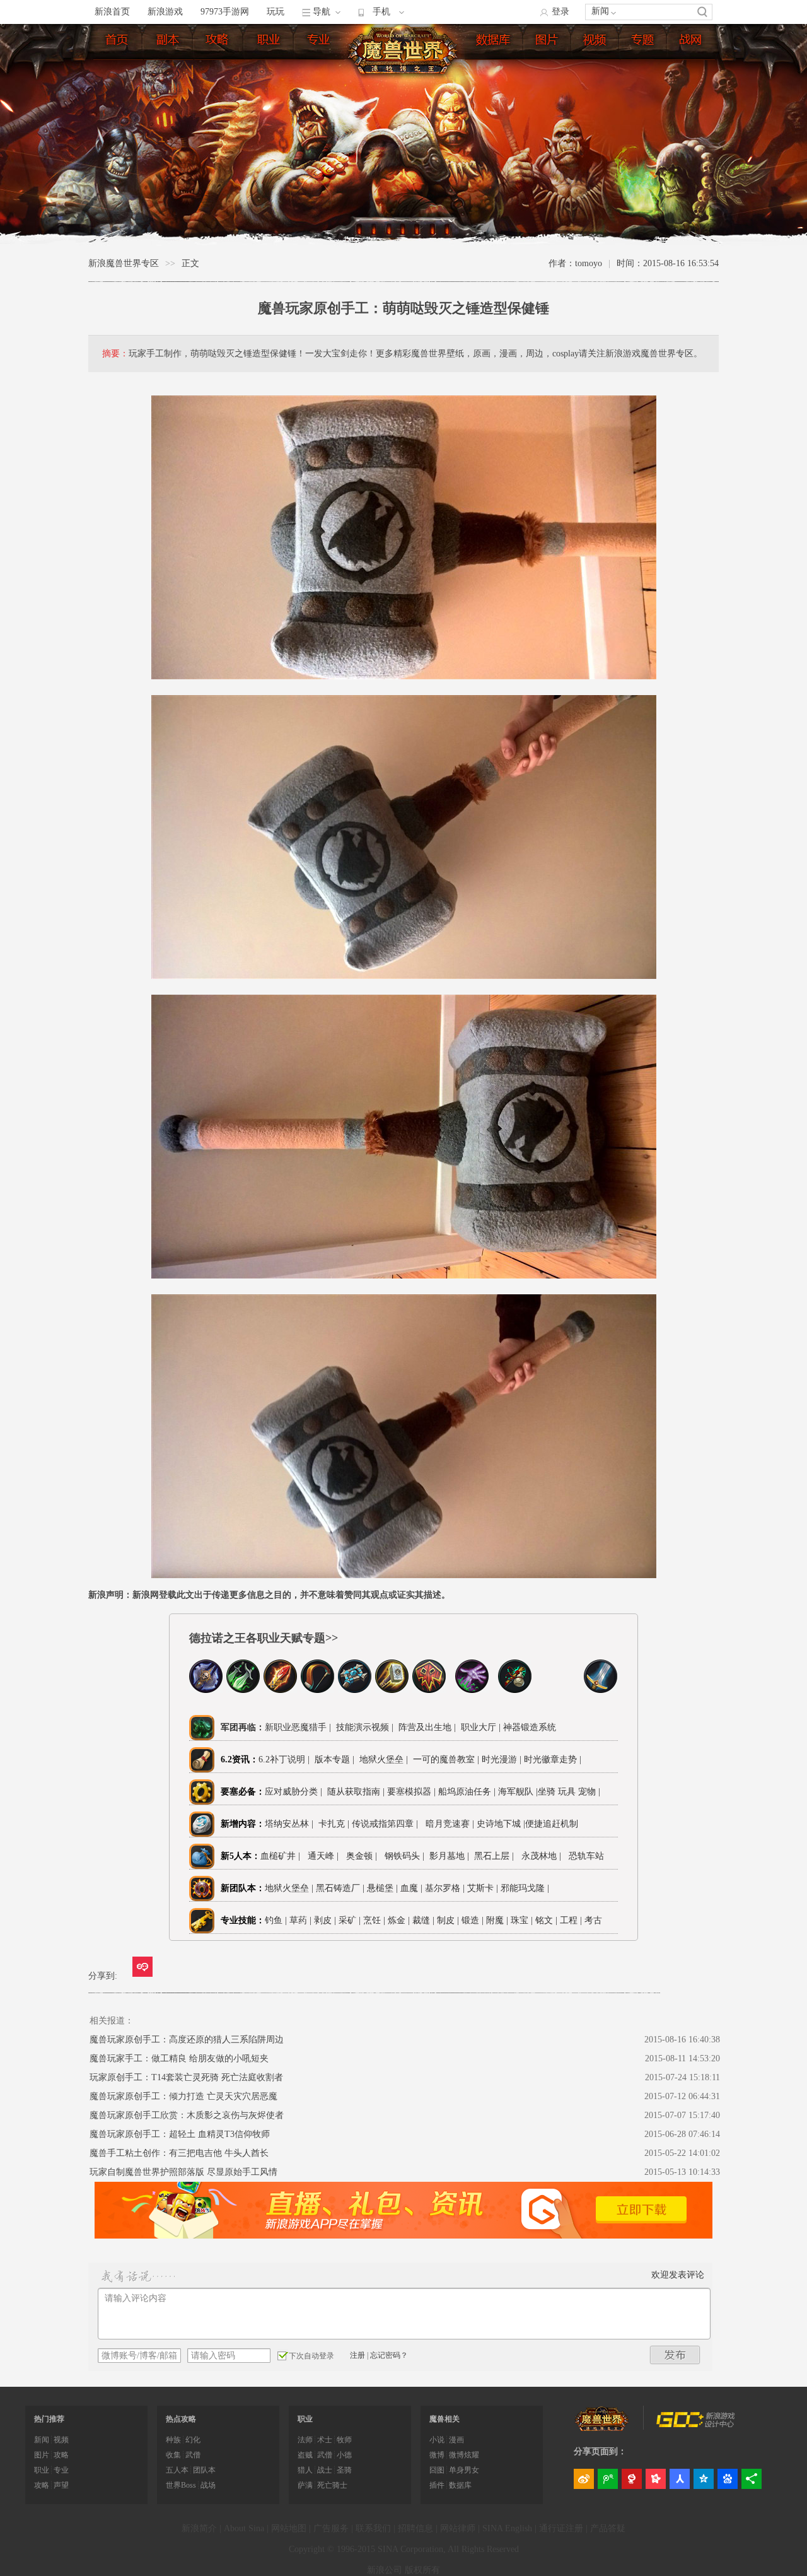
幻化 (193, 2440)
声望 (61, 2485)
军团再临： (243, 1727)
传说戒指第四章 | (387, 1824)
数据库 (494, 42)
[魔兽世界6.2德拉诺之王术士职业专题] (472, 1690)
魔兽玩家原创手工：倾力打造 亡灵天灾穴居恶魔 (183, 2096)
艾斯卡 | (484, 1888)
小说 (437, 2440)
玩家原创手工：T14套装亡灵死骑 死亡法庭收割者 (186, 2077)
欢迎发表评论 (678, 2275)
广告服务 (331, 2528)
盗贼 (305, 2455)
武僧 (193, 2455)
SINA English (507, 2528)
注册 (357, 2355)
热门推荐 (49, 2419)
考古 (593, 1920)
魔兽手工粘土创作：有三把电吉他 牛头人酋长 (179, 2153)
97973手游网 (225, 12)
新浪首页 (112, 12)
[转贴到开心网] (656, 2479)
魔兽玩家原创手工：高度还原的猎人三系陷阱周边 (187, 2040)
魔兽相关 (444, 2419)
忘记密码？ (389, 2355)
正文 (190, 263)
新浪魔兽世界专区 (124, 263)
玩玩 (276, 12)
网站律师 (458, 2528)
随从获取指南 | (357, 1792)
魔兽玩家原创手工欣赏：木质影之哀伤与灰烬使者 (187, 2115)
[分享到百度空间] (728, 2479)
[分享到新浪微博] (584, 2479)
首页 (118, 42)
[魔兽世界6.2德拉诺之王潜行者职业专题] (243, 1690)
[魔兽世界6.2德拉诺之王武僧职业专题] (515, 1690)
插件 (437, 2485)
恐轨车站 (586, 1856)
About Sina (244, 2528)
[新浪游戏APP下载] (403, 2236)
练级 (219, 42)
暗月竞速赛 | (450, 1824)
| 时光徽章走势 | (550, 1759)
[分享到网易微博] (632, 2479)
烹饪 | (374, 1920)
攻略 (61, 2455)
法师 (305, 2440)
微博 (437, 2455)
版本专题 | (333, 1759)
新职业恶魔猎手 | (298, 1727)
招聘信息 (415, 2528)
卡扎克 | (335, 1824)
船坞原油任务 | (468, 1792)
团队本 (204, 2470)
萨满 (305, 2485)
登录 (560, 12)
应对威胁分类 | (296, 1792)
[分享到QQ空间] (704, 2479)
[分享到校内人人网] (680, 2479)
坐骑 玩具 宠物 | (569, 1792)
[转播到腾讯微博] (608, 2479)
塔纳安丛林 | (292, 1824)
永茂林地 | (544, 1856)
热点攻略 (181, 2419)
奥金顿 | (364, 1856)
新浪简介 (199, 2528)
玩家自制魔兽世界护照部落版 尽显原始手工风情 (183, 2172)
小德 (344, 2455)
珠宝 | (522, 1920)
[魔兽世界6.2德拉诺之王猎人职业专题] (317, 1690)
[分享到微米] (142, 1967)
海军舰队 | (518, 1792)
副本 (168, 42)
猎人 (305, 2470)
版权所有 (422, 2570)
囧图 (437, 2470)
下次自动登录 (311, 2356)
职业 (269, 42)
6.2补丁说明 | (284, 1759)
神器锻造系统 (531, 1727)
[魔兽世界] (602, 2428)
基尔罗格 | (446, 1888)
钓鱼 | (276, 1920)
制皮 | (448, 1920)
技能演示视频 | (363, 1727)
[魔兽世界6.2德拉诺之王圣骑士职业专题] (392, 1690)
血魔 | (413, 1888)
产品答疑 (608, 2528)
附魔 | (497, 1920)
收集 (173, 2455)
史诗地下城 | (501, 1824)
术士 (325, 2440)
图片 (548, 42)
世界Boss (181, 2485)
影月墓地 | (452, 1856)
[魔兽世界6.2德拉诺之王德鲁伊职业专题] (558, 1690)
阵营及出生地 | (426, 1727)
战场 (208, 2485)
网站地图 (289, 2528)
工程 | (571, 1920)
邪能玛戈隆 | (526, 1888)
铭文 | (546, 1920)
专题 (644, 42)
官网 (692, 42)
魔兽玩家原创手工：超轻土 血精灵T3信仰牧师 (180, 2134)
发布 (675, 2355)
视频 (596, 42)
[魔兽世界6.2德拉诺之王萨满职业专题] (429, 1690)
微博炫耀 (464, 2455)
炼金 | (399, 1920)
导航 (322, 12)
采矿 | (350, 1920)
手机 (381, 12)
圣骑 (344, 2470)
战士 (325, 2470)
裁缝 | (423, 1920)
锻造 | (473, 1920)
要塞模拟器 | (413, 1792)
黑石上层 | (496, 1856)
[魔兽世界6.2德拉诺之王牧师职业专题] (355, 1690)
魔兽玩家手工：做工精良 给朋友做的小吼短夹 (179, 2058)
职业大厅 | (481, 1727)
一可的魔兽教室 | (446, 1759)
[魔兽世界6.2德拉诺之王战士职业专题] (601, 1690)
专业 (320, 42)
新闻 (600, 11)
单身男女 (464, 2470)
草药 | (300, 1920)
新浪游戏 (165, 12)
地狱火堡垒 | (382, 1759)
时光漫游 (501, 1759)
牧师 (344, 2440)
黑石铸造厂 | (341, 1888)
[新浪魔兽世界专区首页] (405, 50)
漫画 (456, 2440)
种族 (173, 2440)
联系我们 (373, 2528)
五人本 (177, 2470)
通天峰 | (326, 1856)
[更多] (752, 2479)
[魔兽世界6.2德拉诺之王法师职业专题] (280, 1690)
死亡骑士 (332, 2485)
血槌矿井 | (283, 1856)
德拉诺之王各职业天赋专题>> (264, 1638)
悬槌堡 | (384, 1888)
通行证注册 (561, 2528)
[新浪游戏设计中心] (697, 2425)
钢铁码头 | (407, 1856)
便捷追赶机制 (553, 1824)
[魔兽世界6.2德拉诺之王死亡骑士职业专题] (206, 1690)
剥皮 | (325, 1920)
